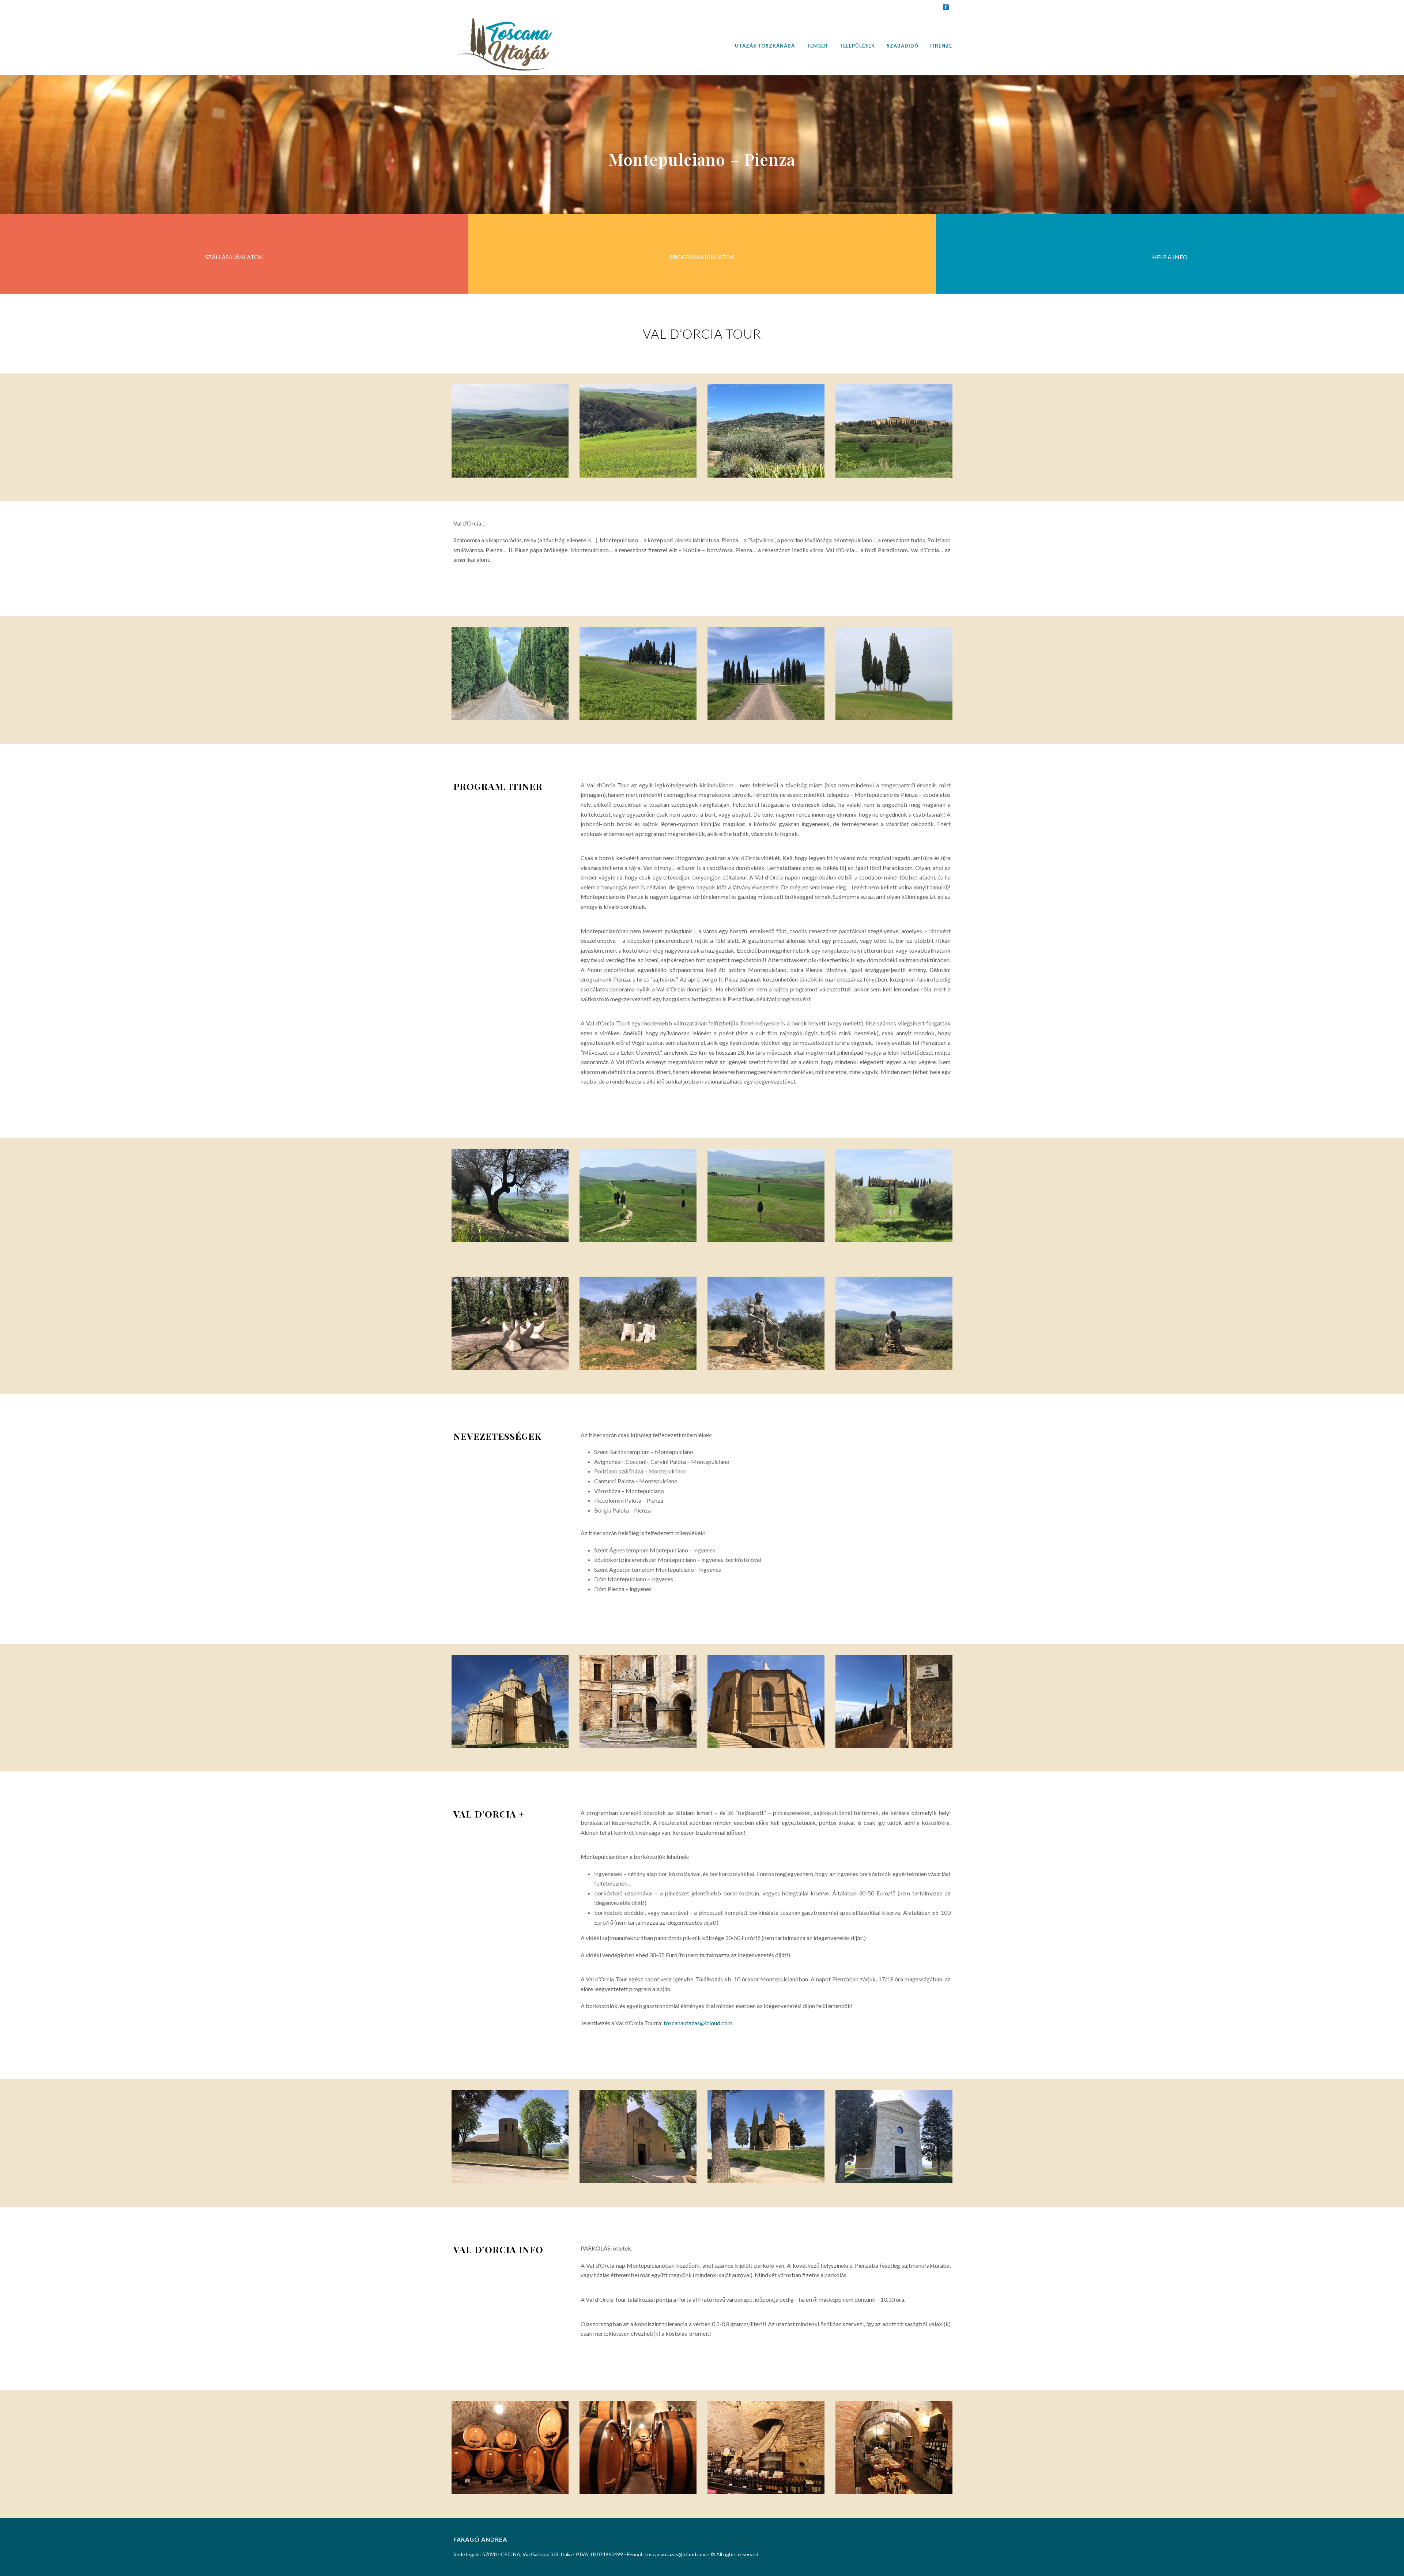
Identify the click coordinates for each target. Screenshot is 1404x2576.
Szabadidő (903, 46)
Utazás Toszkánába (765, 46)
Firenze (941, 46)
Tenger (817, 46)
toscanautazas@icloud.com (698, 2023)
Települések (857, 46)
